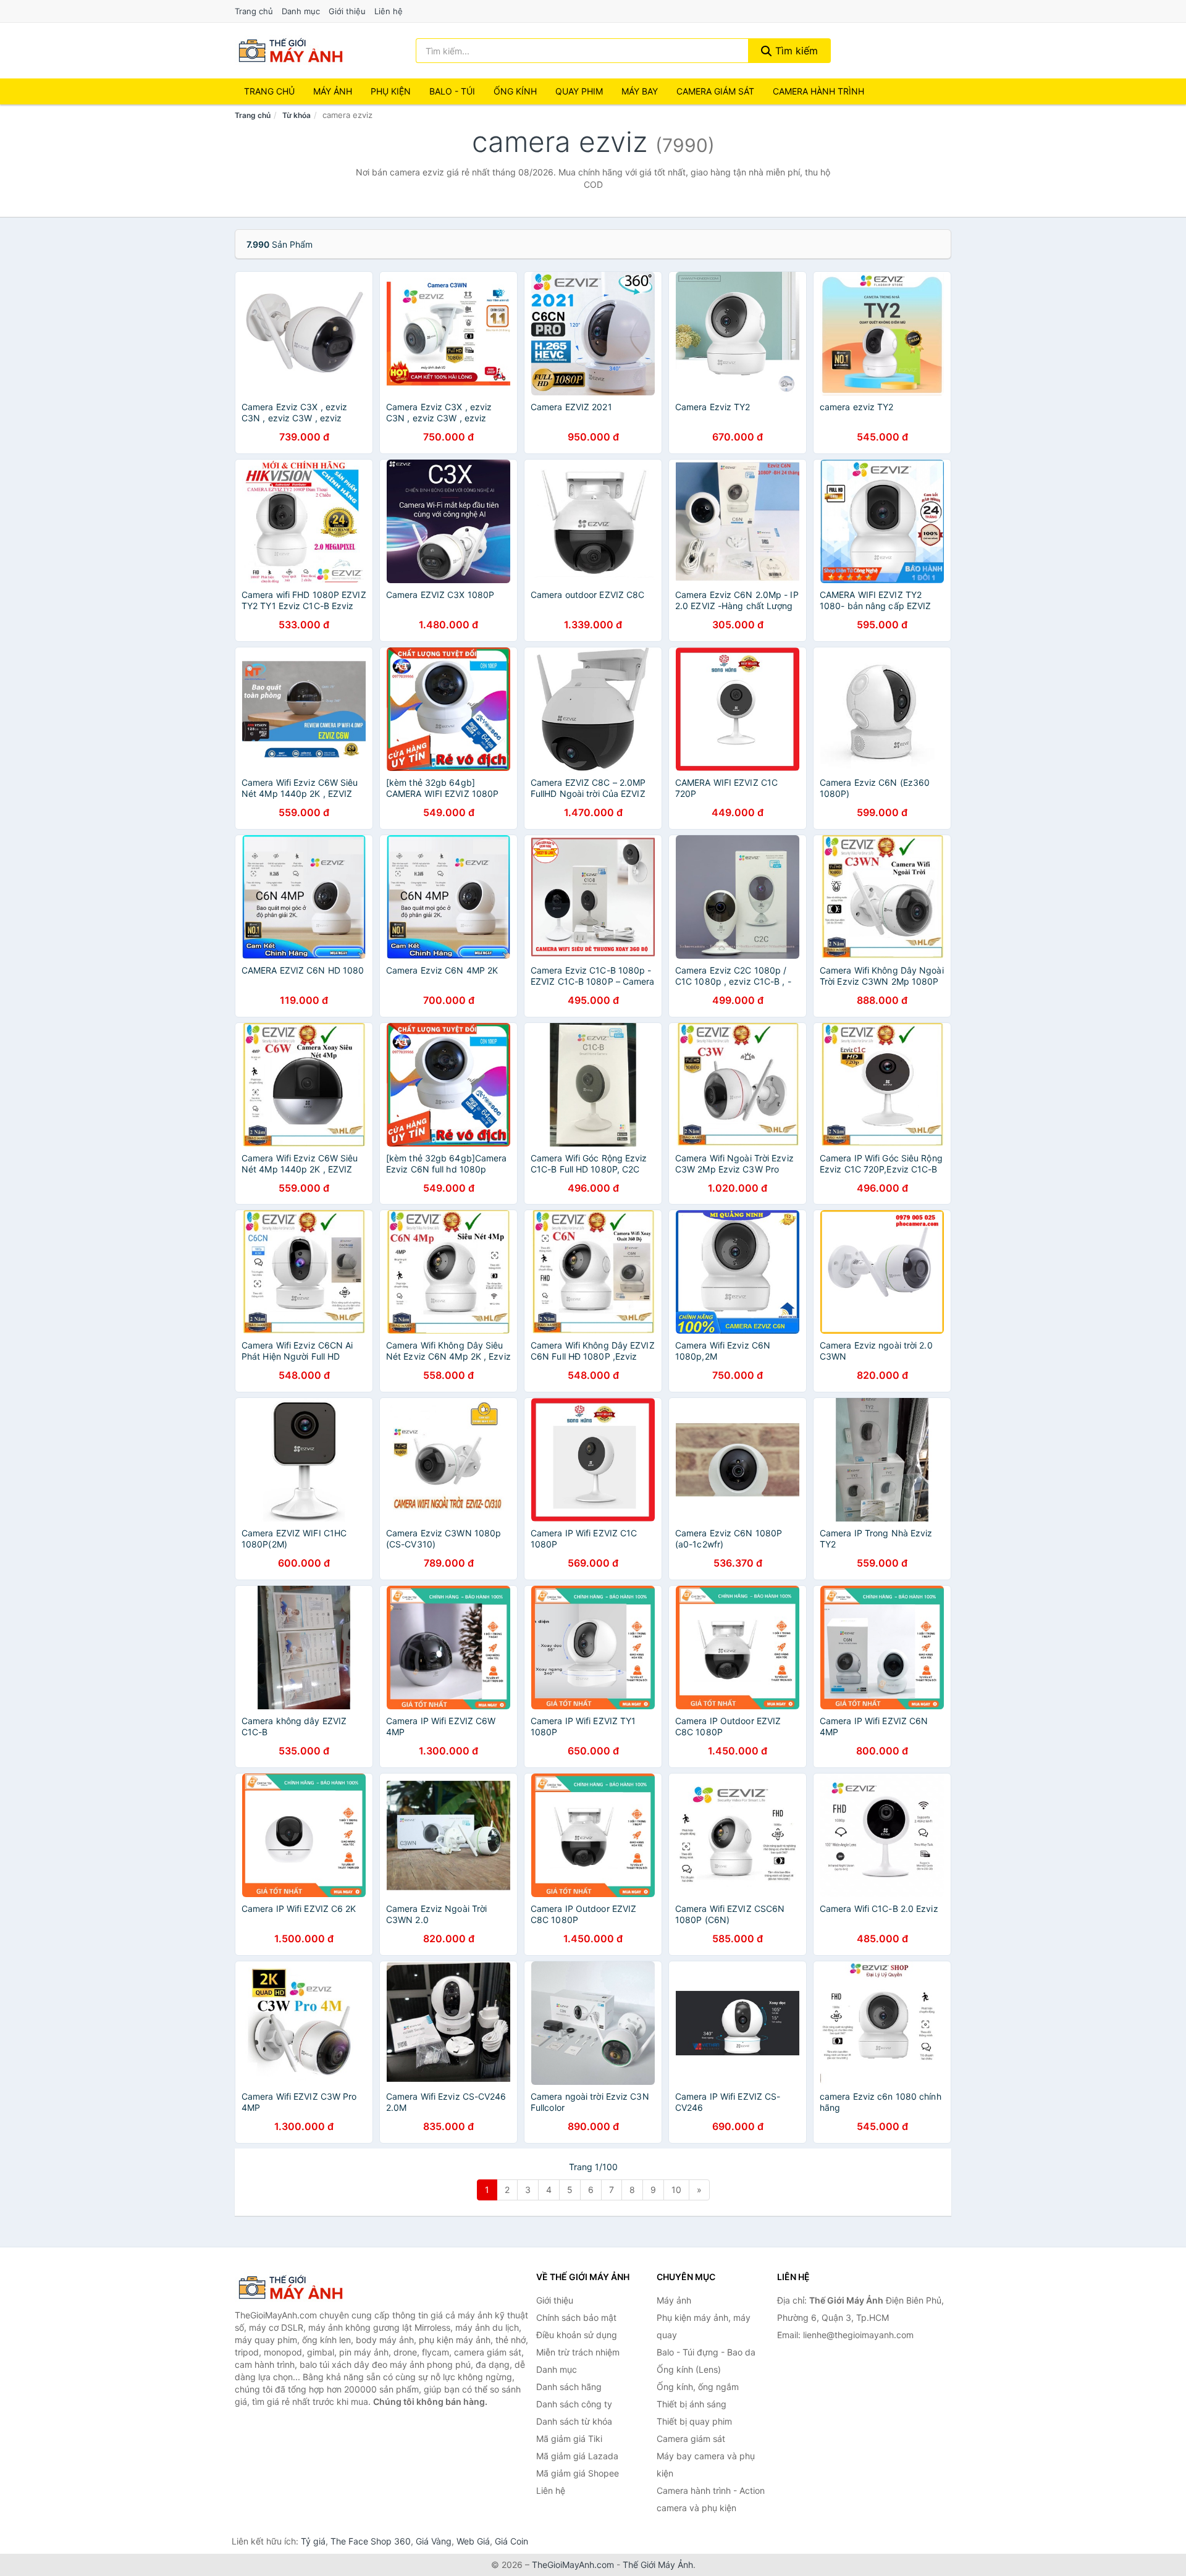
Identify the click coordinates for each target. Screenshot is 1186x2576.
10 (676, 2190)
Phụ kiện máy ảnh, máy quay (704, 2326)
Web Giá (473, 2541)
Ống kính (515, 91)
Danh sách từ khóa (574, 2421)
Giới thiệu (347, 11)
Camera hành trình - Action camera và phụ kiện (711, 2499)
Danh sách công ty (574, 2404)
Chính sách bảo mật (576, 2317)
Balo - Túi (452, 91)
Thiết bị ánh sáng (692, 2404)
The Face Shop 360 (371, 2541)
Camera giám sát (715, 91)
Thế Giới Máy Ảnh (658, 2565)
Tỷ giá (313, 2541)
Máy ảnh (333, 91)
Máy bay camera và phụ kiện (706, 2464)
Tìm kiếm (795, 51)
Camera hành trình (818, 91)
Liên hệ (389, 11)
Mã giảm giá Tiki (569, 2439)
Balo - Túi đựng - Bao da (706, 2352)
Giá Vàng (434, 2541)
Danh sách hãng (569, 2387)
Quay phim (579, 91)
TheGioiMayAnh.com (573, 2565)
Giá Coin (511, 2541)
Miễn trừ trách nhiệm (578, 2352)
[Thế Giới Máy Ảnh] (296, 2288)
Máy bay (640, 91)
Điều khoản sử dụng (577, 2335)
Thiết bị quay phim (694, 2421)
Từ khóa (296, 115)
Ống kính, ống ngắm (698, 2387)
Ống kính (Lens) (689, 2369)
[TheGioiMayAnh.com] (290, 51)
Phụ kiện (391, 91)
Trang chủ (254, 11)
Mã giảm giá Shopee (578, 2473)
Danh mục (301, 11)
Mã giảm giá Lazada (577, 2456)
